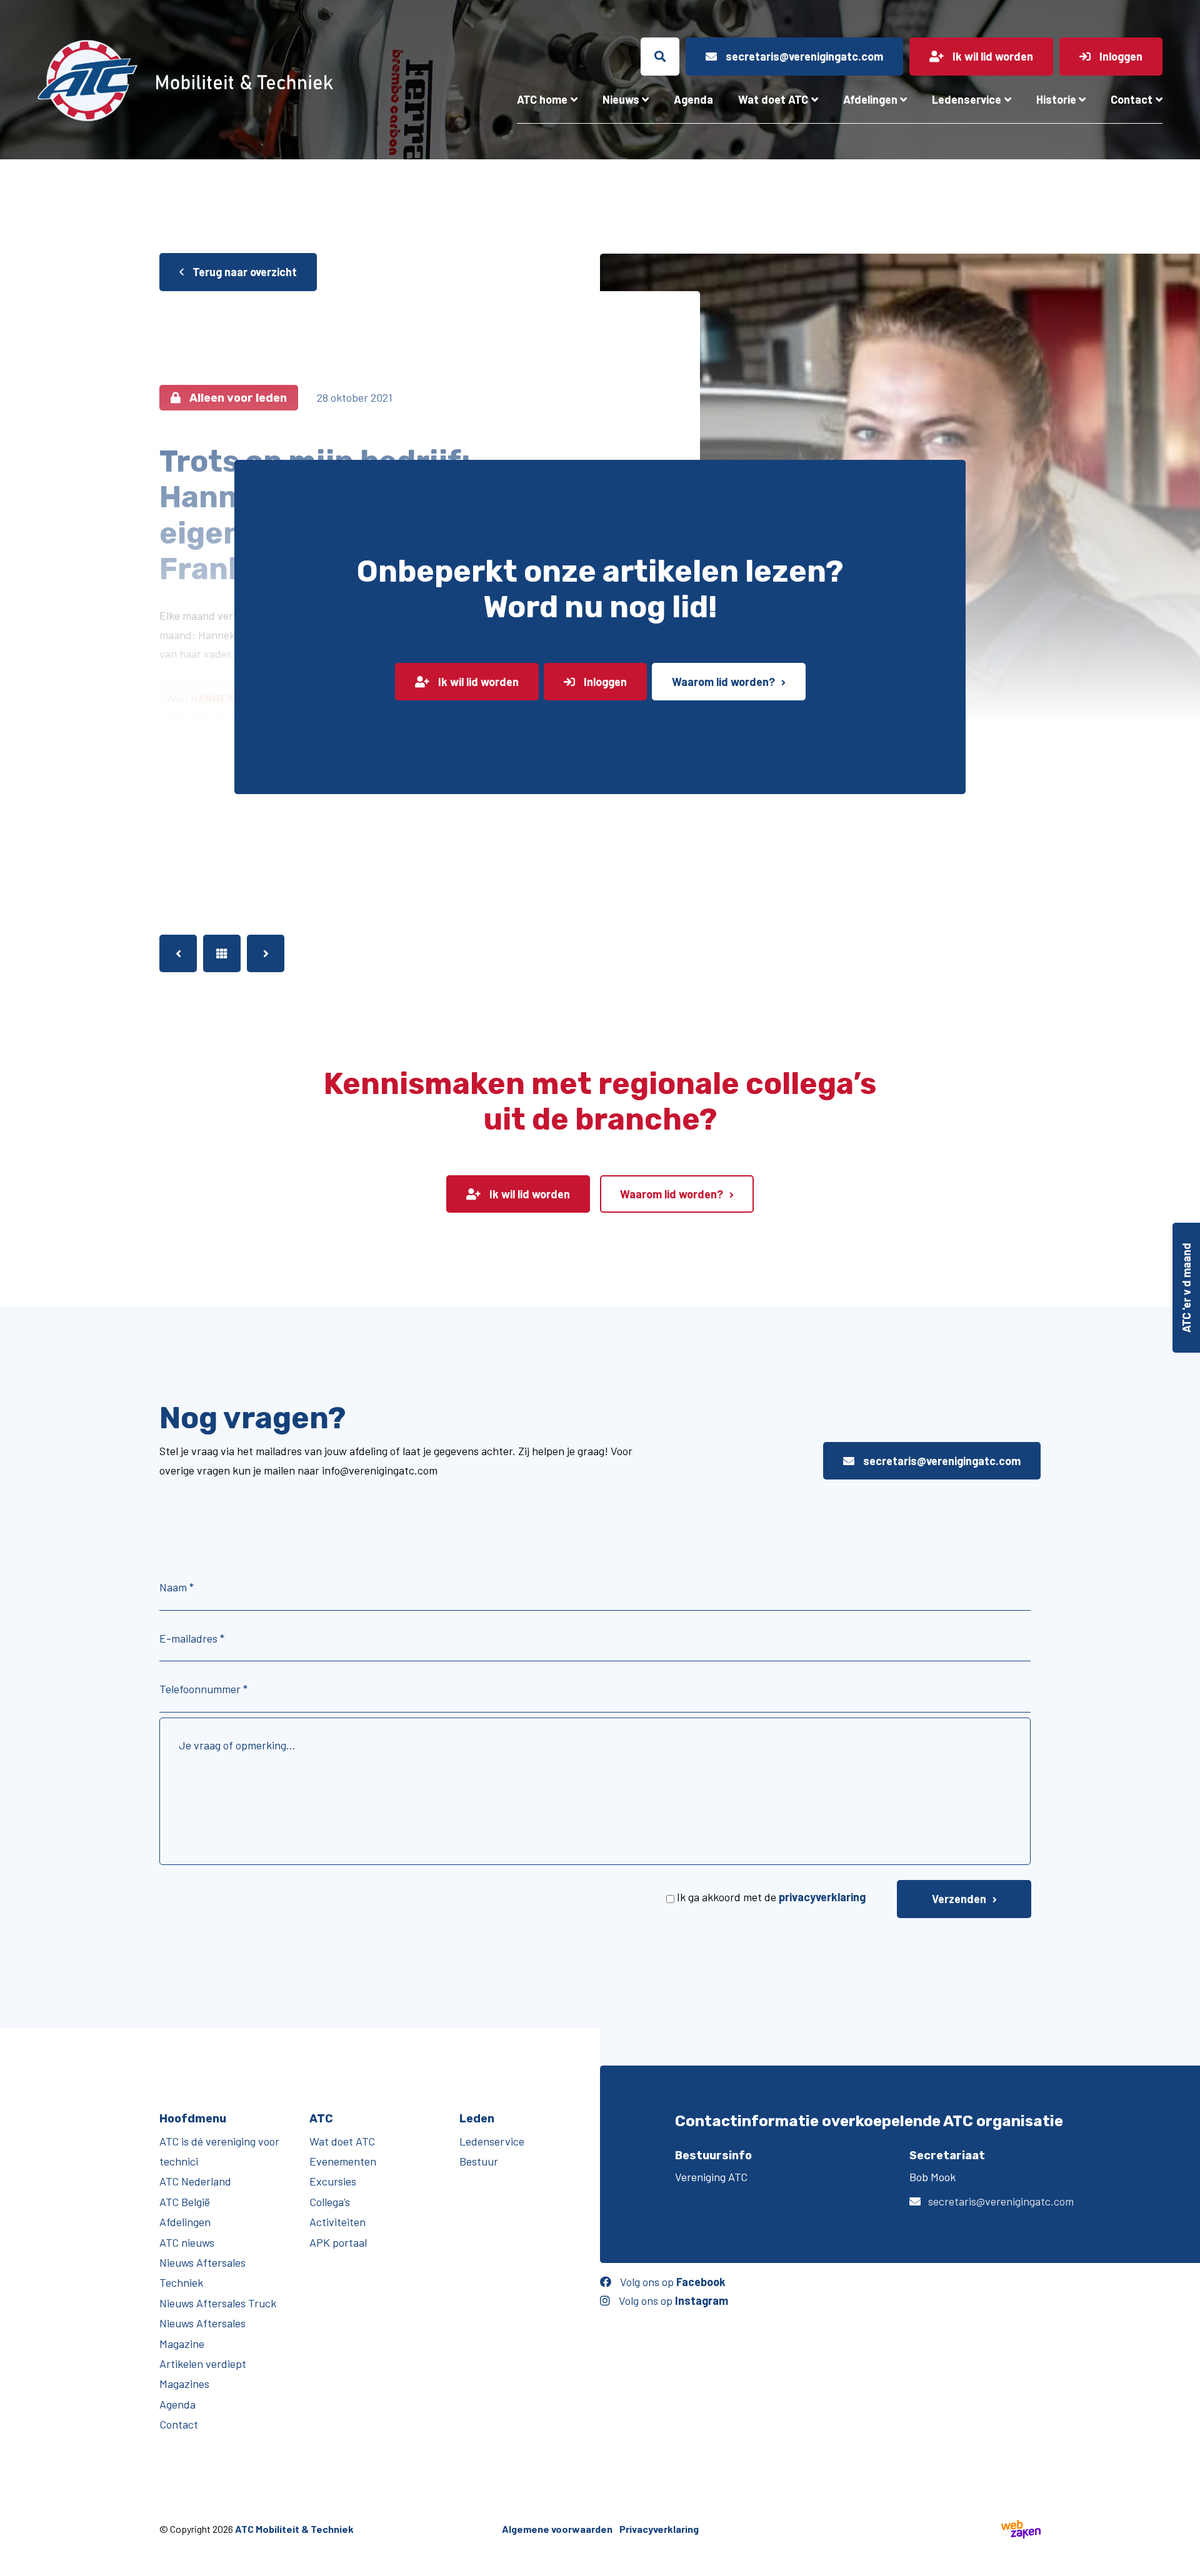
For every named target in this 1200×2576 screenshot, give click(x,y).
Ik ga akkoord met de (771, 1897)
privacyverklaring (822, 1897)
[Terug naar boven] (1184, 2560)
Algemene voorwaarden (557, 2529)
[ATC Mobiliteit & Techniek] (219, 81)
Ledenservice (967, 99)
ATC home (542, 99)
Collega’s (330, 2202)
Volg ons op (672, 2282)
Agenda (693, 99)
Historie (1056, 99)
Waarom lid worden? (723, 682)
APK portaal (338, 2242)
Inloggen (604, 682)
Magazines (184, 2384)
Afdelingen (870, 99)
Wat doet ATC (773, 99)
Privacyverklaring (659, 2529)
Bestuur (479, 2161)
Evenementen (343, 2161)
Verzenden (959, 1899)
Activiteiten (337, 2222)
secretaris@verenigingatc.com (941, 1461)
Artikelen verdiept (203, 2364)
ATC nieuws (187, 2242)
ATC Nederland (195, 2181)
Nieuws (621, 99)
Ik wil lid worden (477, 682)
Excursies (333, 2181)
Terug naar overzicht (243, 272)
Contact (1132, 99)
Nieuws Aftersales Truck (218, 2303)
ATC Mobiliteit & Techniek (294, 2529)
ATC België (185, 2202)
